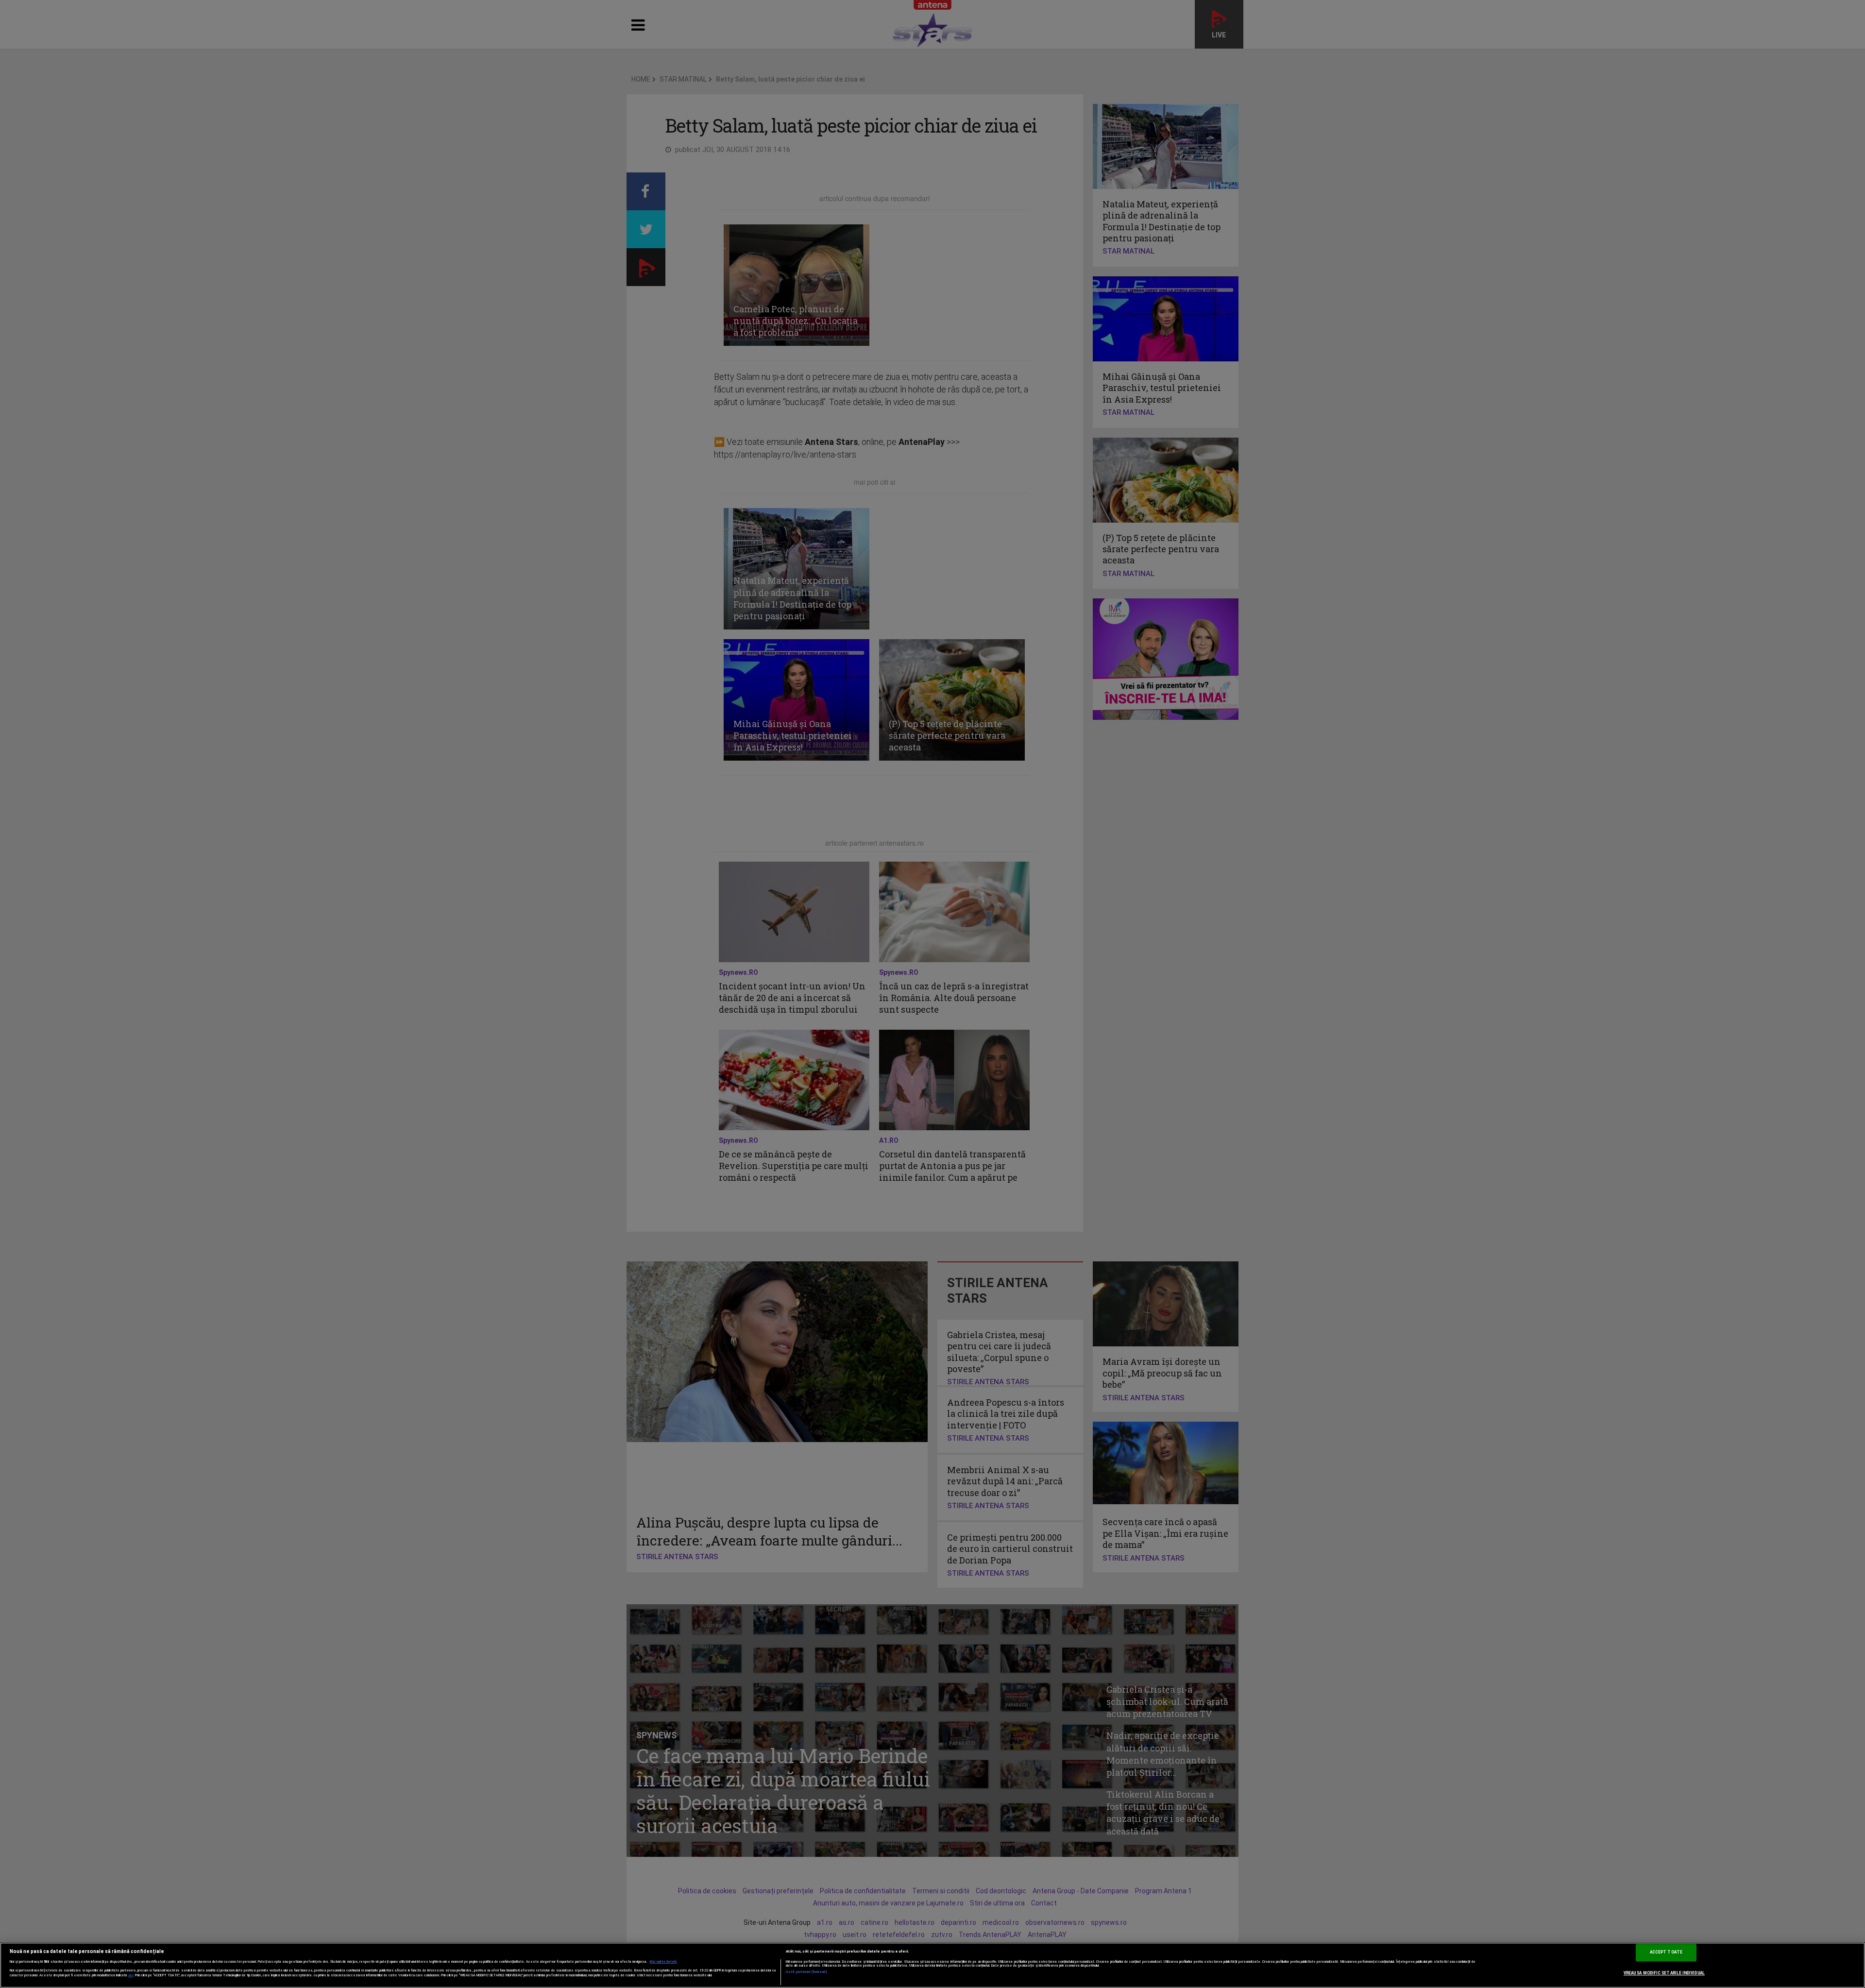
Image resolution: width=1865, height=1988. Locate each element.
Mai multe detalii (663, 1962)
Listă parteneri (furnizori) (806, 1972)
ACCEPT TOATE (1666, 1952)
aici (131, 1975)
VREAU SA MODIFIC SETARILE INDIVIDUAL (1664, 1973)
